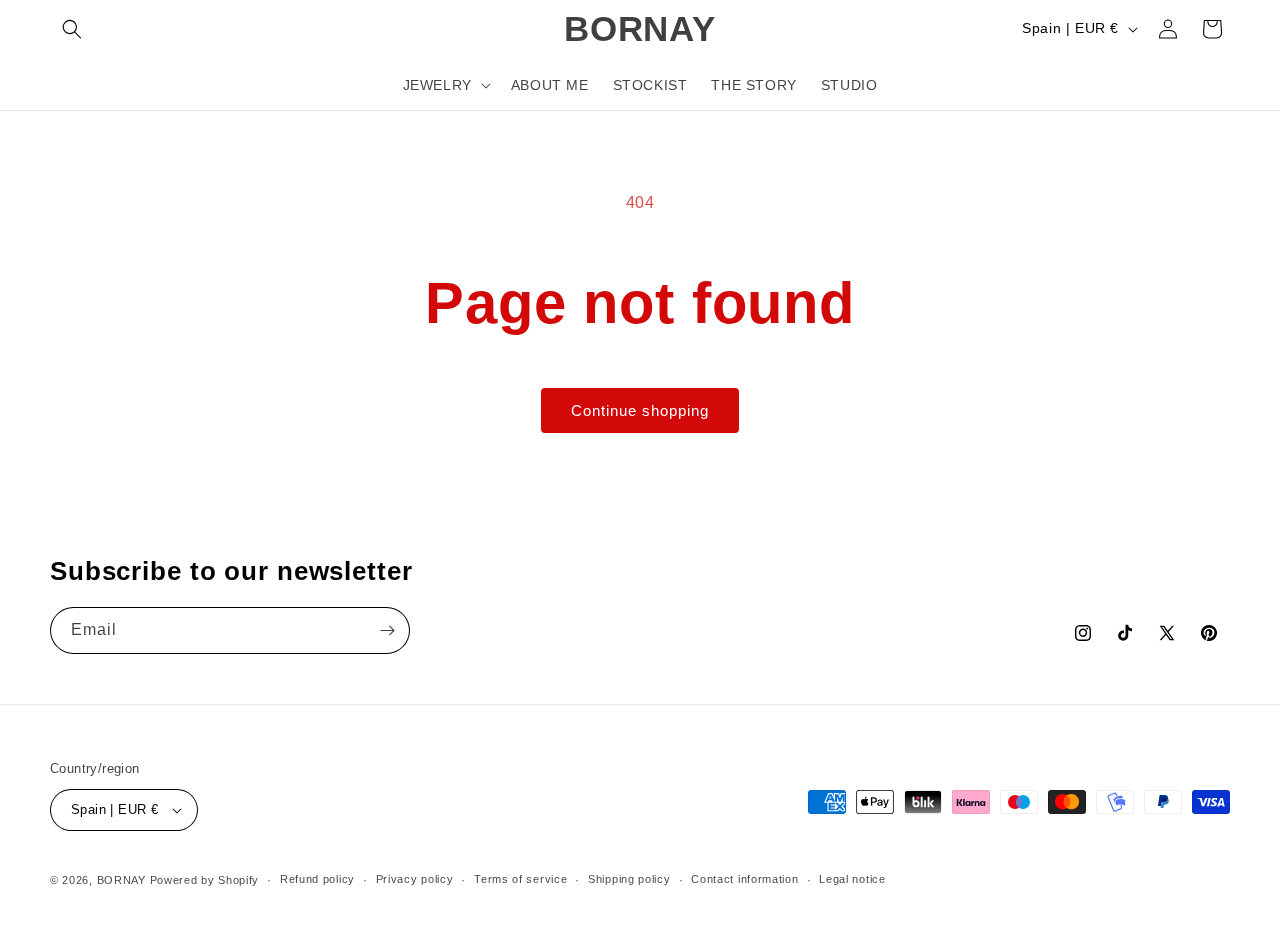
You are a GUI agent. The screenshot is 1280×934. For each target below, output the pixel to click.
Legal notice (852, 879)
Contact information (744, 879)
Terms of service (520, 879)
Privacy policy (415, 879)
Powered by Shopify (205, 880)
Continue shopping (640, 410)
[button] (72, 29)
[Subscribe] (387, 630)
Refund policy (317, 879)
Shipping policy (629, 879)
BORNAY (121, 880)
